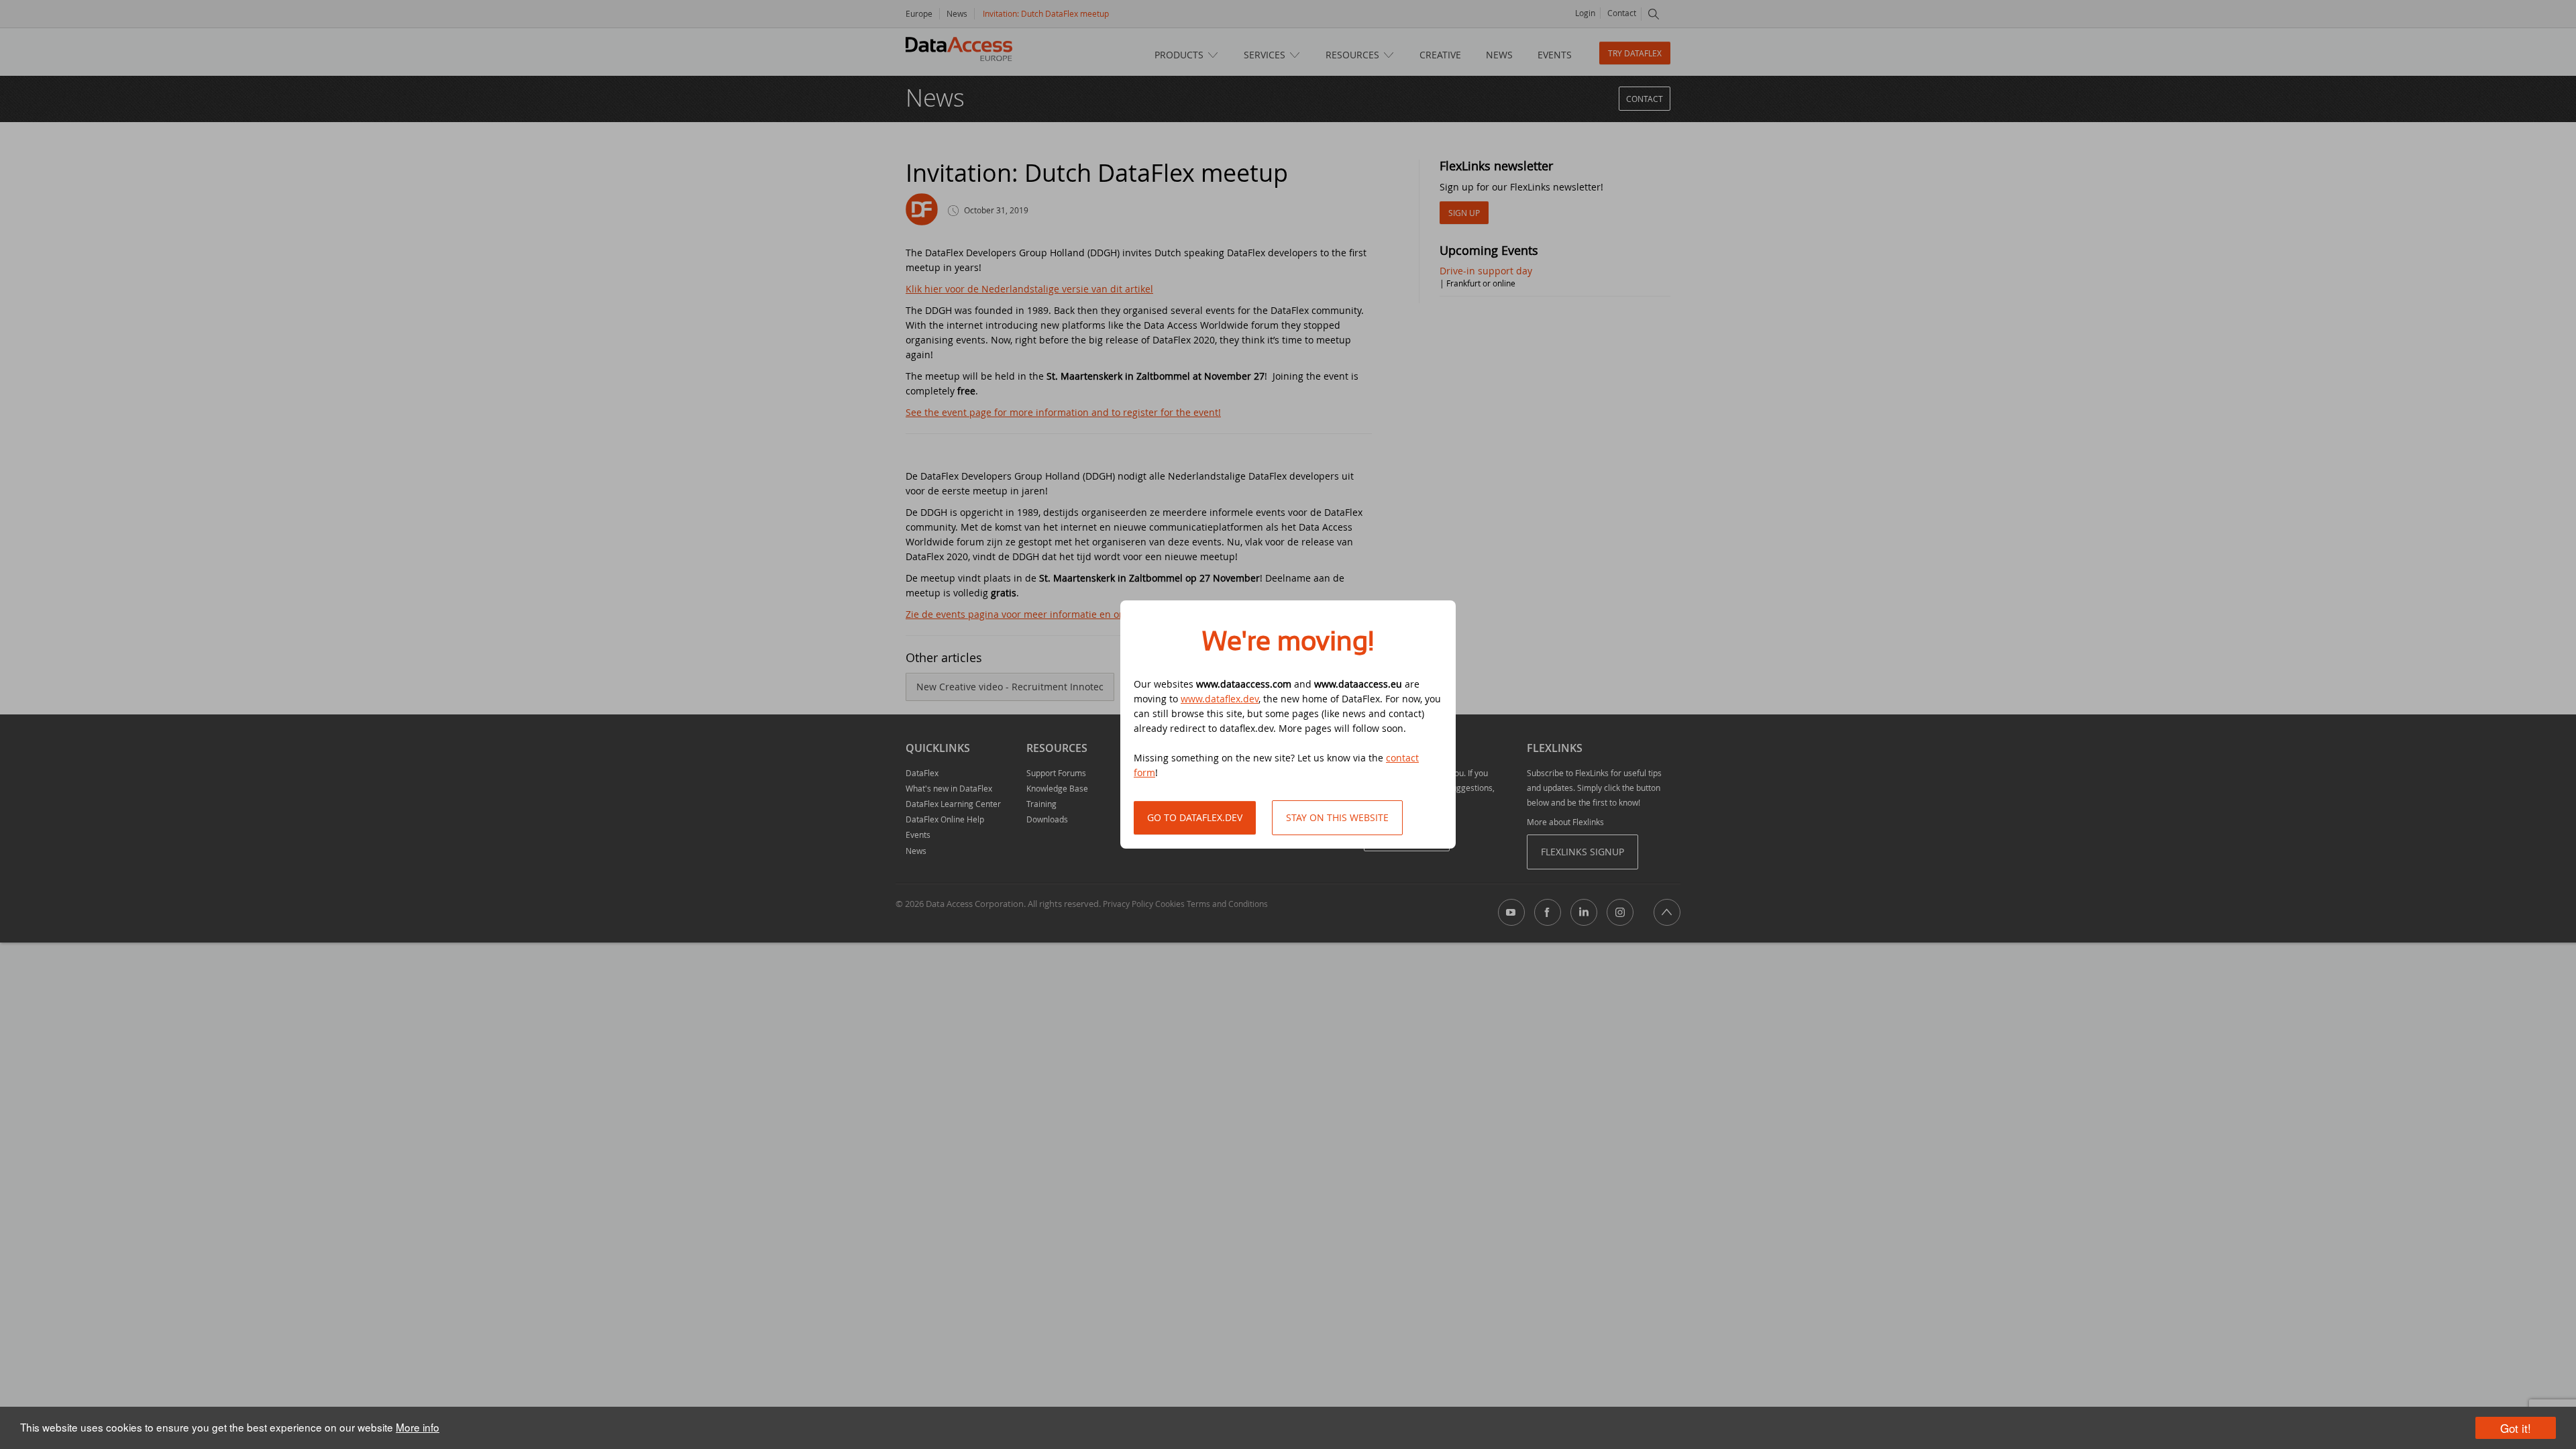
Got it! (2516, 1428)
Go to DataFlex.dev (1195, 817)
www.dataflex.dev (1220, 699)
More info (418, 1427)
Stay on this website (1337, 817)
